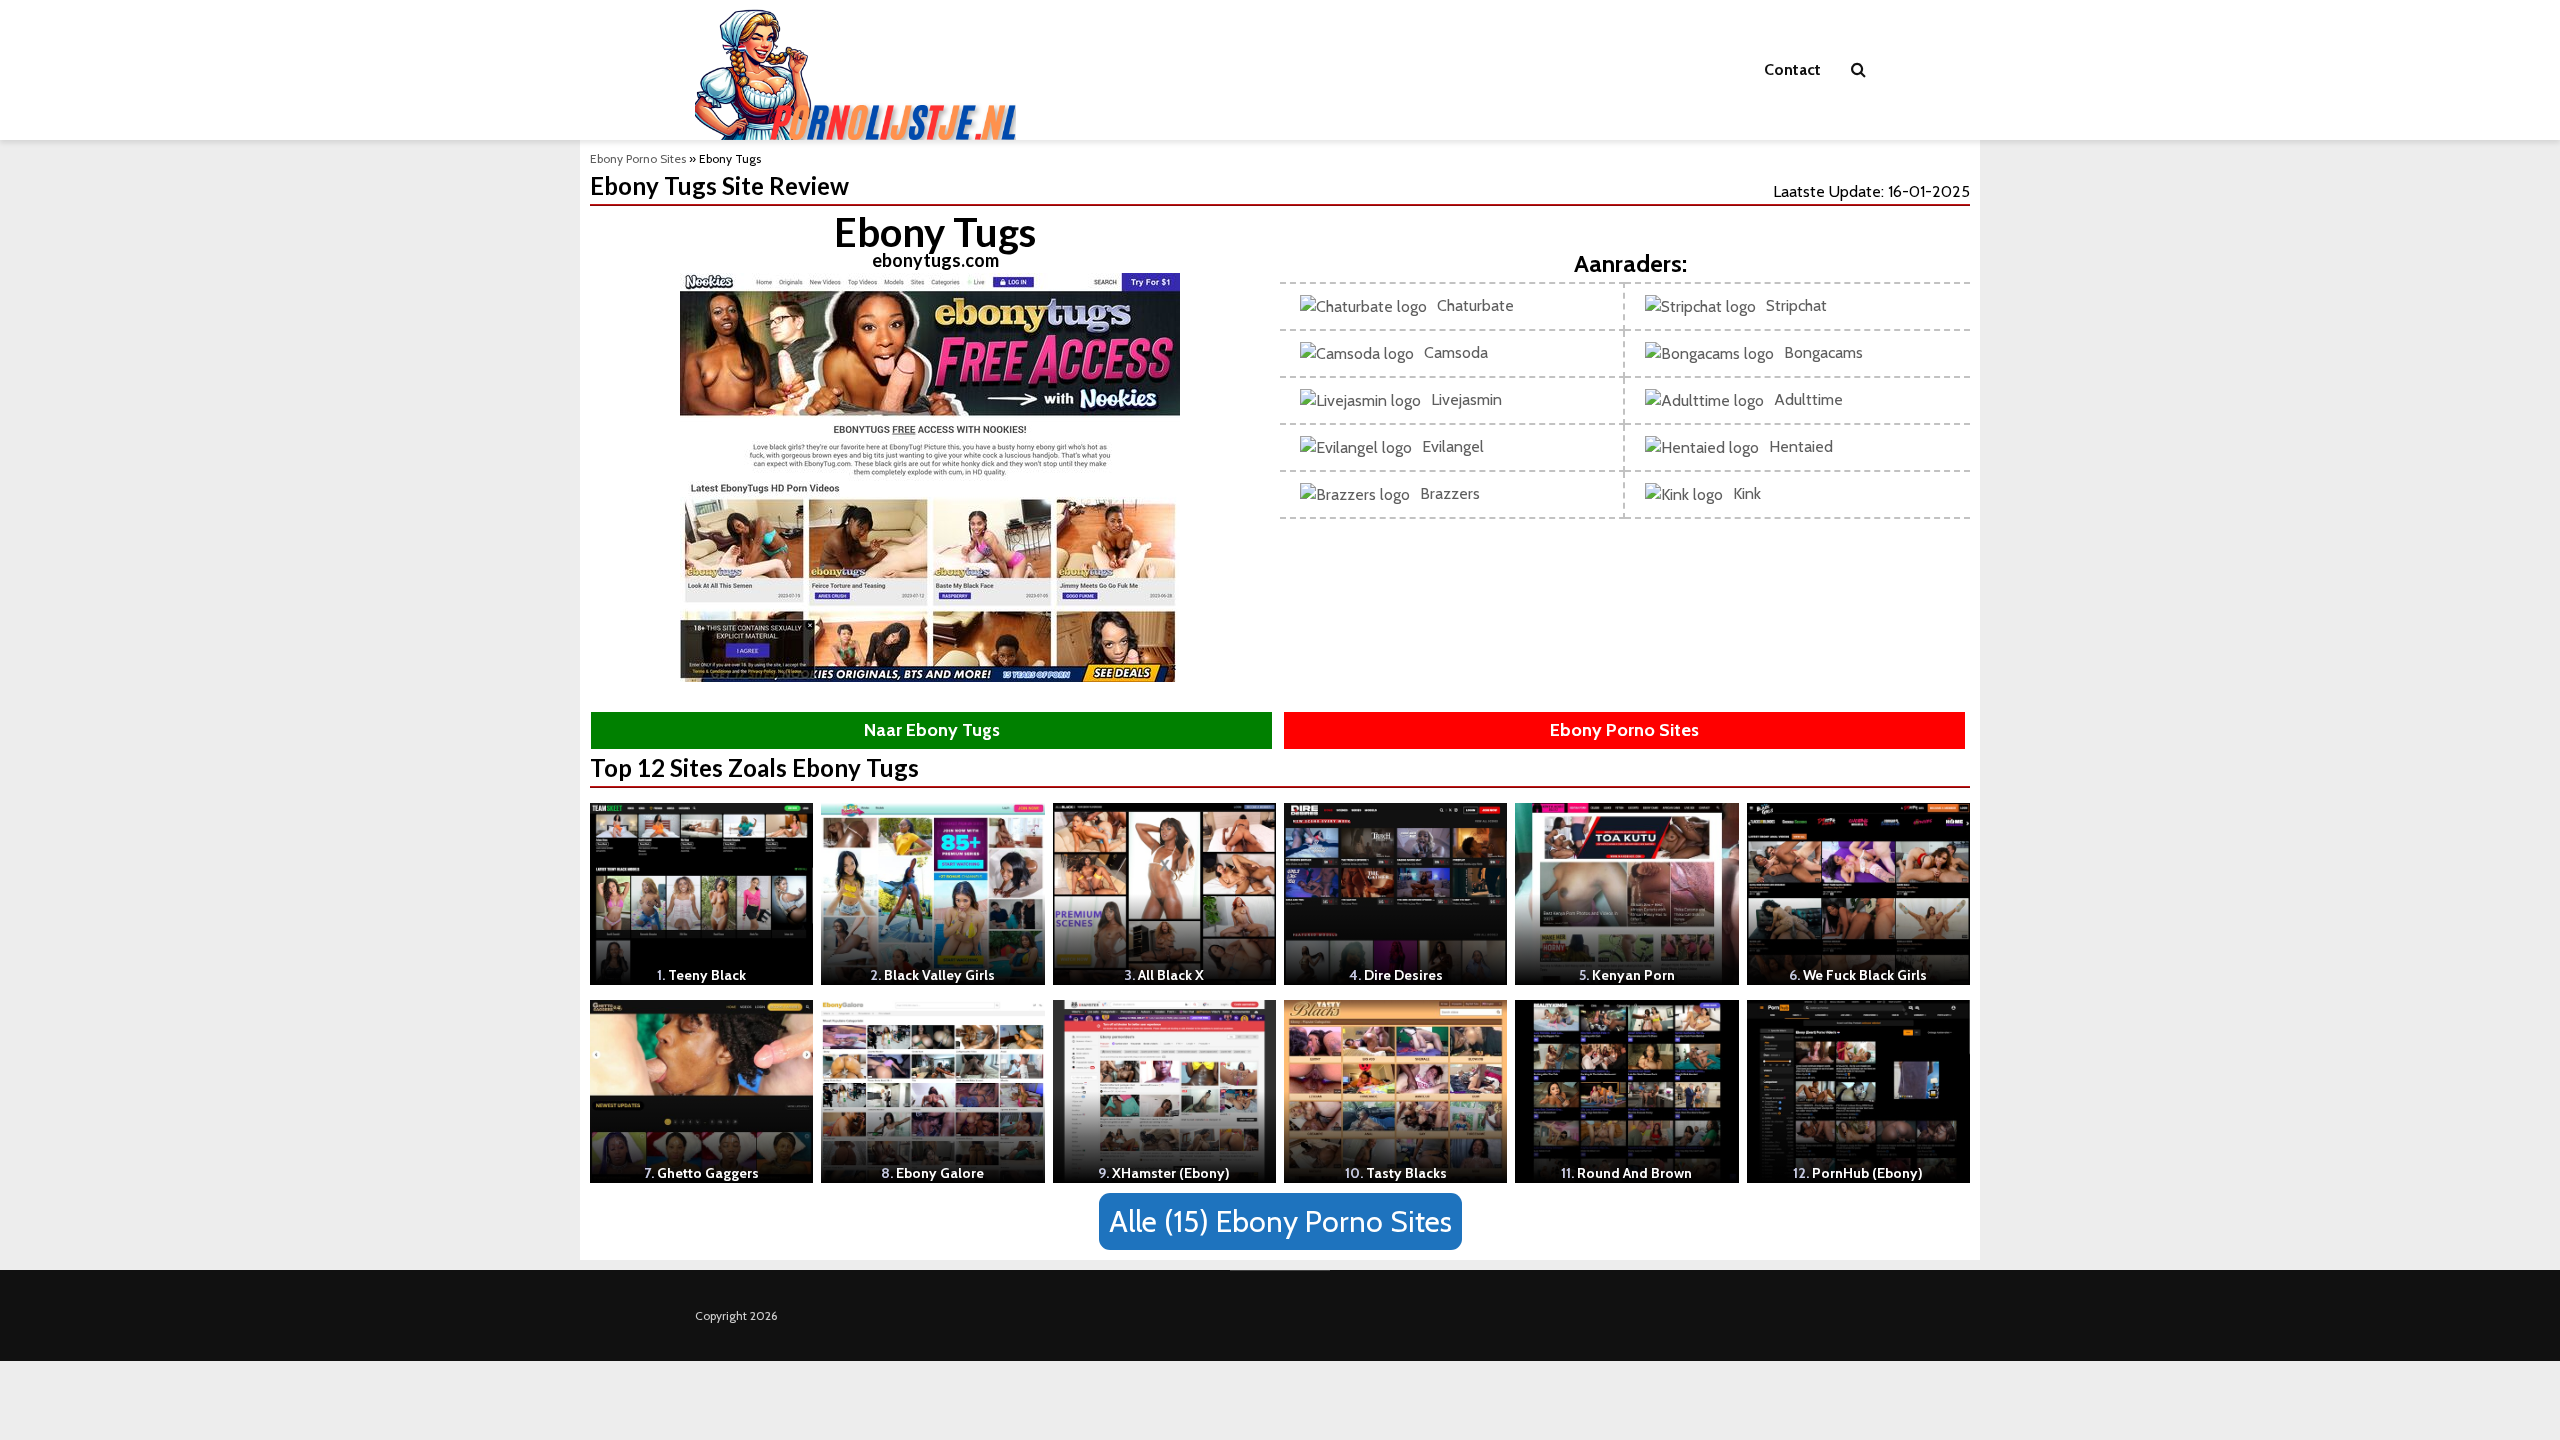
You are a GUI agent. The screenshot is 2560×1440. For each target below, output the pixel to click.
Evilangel (1453, 446)
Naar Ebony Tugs (932, 730)
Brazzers (1450, 493)
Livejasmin (1466, 399)
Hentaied (1801, 446)
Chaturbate (1475, 305)
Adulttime (1808, 399)
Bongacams (1823, 352)
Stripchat (1796, 305)
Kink (1747, 493)
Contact (1792, 69)
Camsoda (1456, 352)
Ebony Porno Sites (638, 158)
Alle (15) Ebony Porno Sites (1280, 1221)
